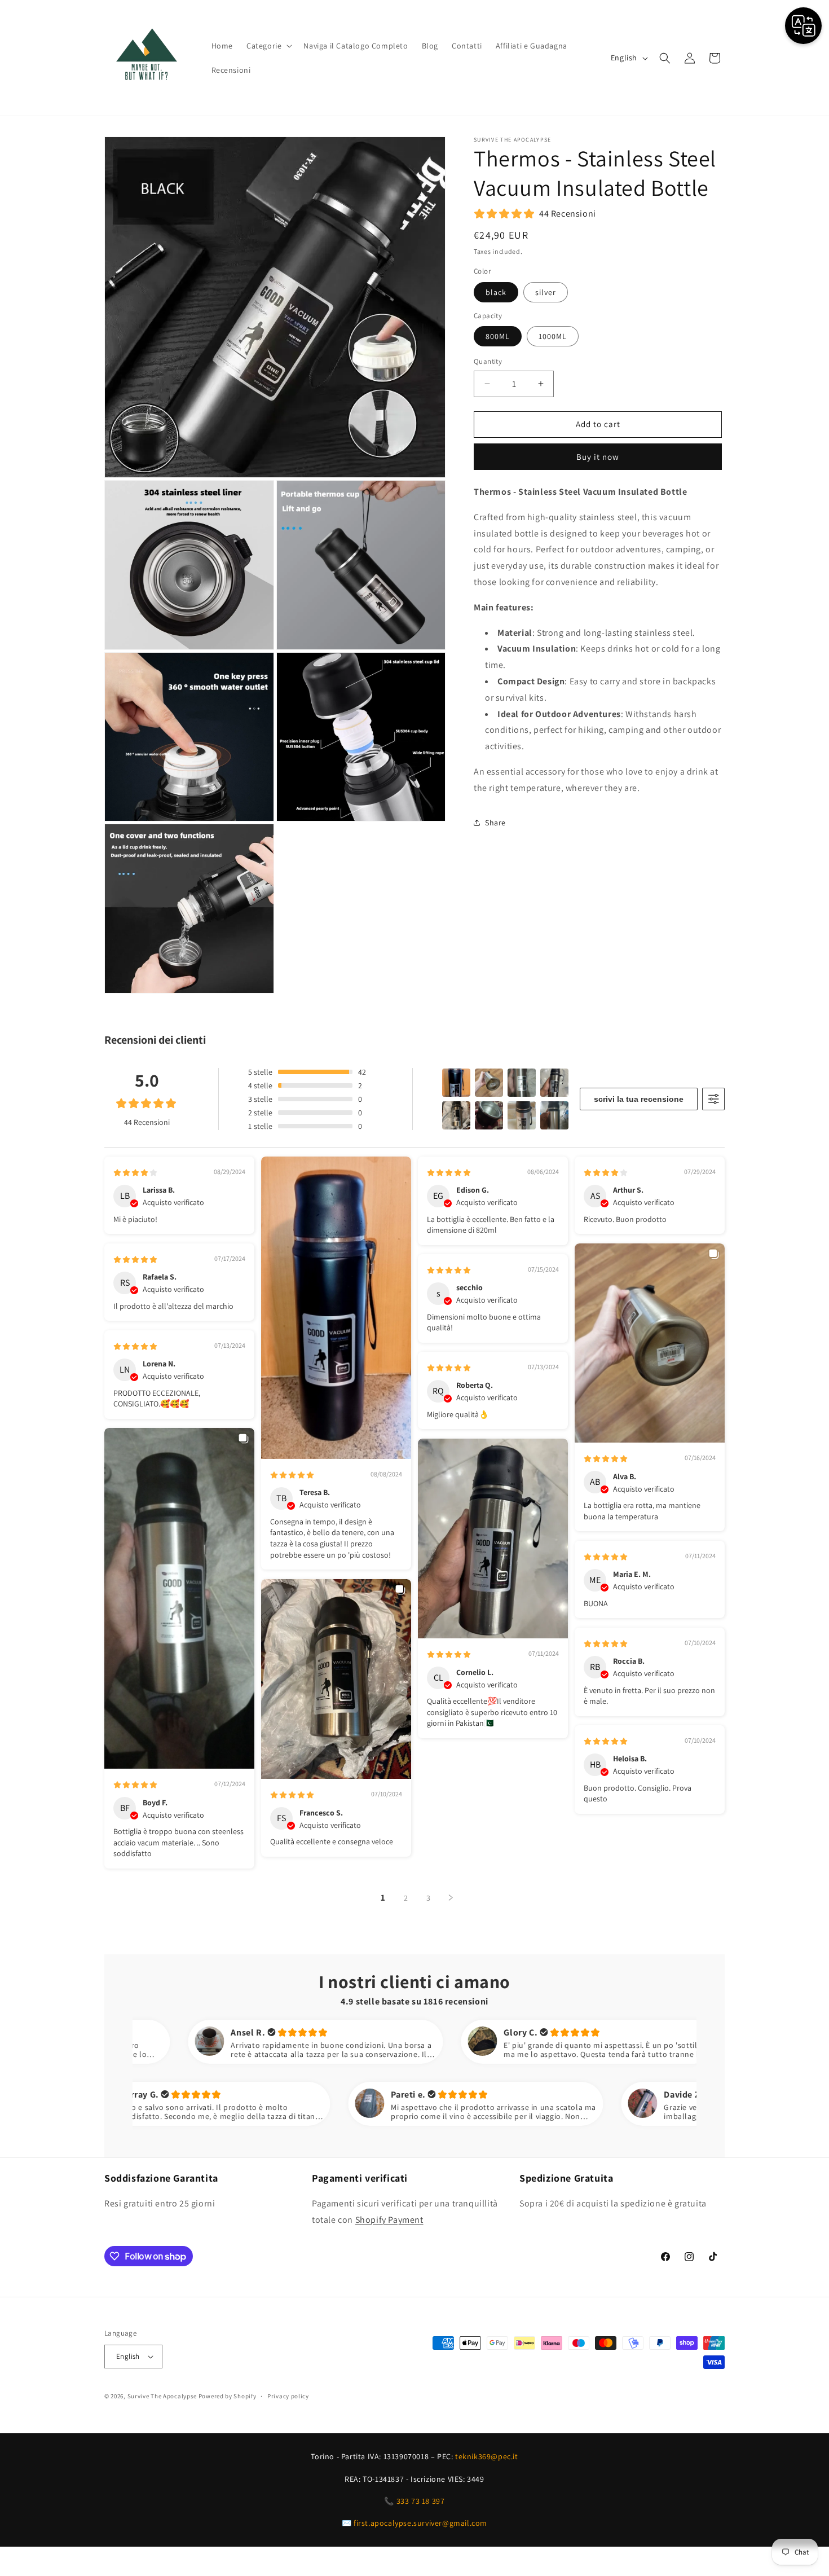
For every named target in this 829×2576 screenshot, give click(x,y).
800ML (498, 336)
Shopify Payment (389, 2220)
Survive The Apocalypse (162, 2396)
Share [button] (495, 823)
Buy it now (598, 457)
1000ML (553, 336)
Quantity (488, 361)
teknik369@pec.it (487, 2456)
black (496, 292)
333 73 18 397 (421, 2501)
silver (546, 292)
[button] (268, 46)
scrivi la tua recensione (639, 1099)
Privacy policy (288, 2396)
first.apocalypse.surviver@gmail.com (420, 2523)
